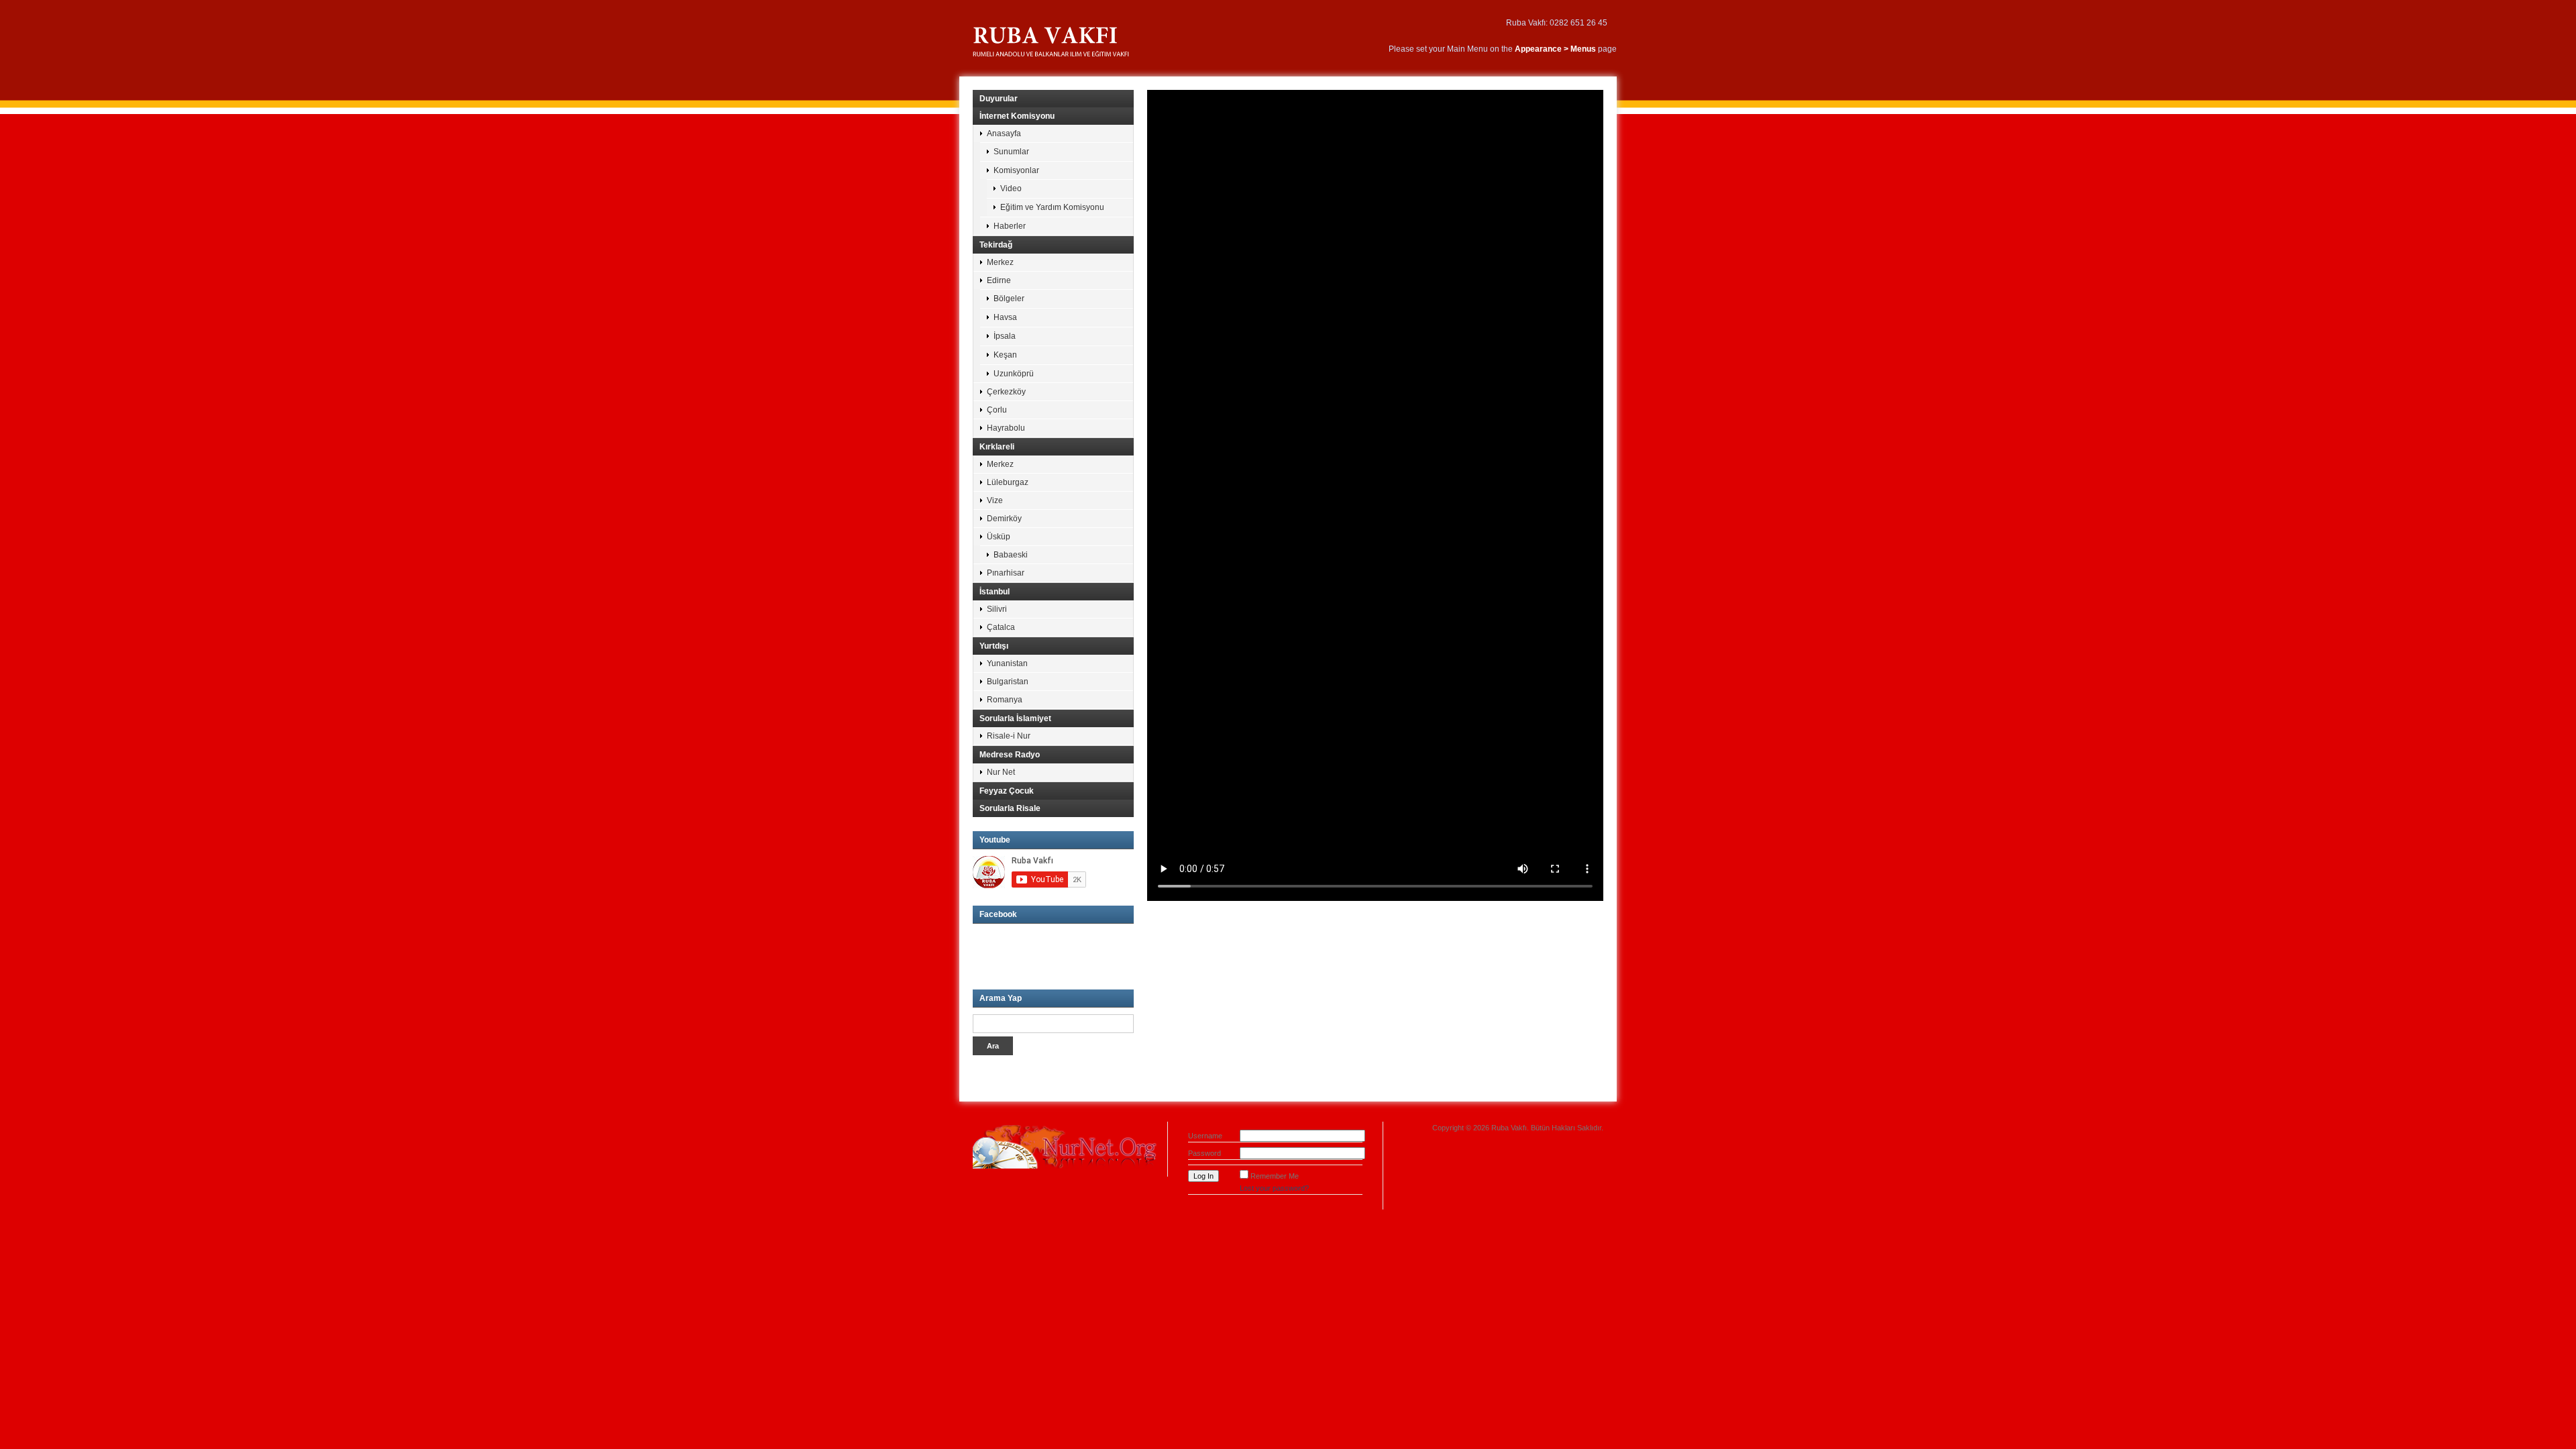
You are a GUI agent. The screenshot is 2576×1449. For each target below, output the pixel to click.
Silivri (997, 609)
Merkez (1000, 262)
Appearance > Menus (1555, 49)
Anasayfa (1004, 133)
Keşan (1005, 355)
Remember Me (1275, 1176)
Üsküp (999, 537)
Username (1205, 1136)
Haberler (1010, 226)
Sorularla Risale (1010, 808)
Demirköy (1004, 519)
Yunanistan (1007, 663)
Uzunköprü (1014, 374)
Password (1204, 1153)
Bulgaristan (1008, 682)
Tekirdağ (996, 245)
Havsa (1005, 317)
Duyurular (999, 99)
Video (1011, 189)
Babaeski (1011, 555)
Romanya (1005, 700)
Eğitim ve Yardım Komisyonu (1052, 207)
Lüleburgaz (1008, 482)
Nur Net (1001, 772)
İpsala (1005, 336)
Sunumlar (1011, 152)
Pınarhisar (1006, 573)
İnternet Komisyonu (1017, 116)
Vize (995, 500)
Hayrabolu (1006, 428)
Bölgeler (1009, 299)
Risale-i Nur (1009, 736)
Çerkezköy (1006, 392)
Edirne (999, 280)
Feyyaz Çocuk (1007, 791)
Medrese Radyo (1010, 755)
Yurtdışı (994, 646)
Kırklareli (997, 447)
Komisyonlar (1016, 170)
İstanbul (995, 592)
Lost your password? (1274, 1188)
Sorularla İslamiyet (1015, 718)
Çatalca (1001, 627)
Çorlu (997, 410)
